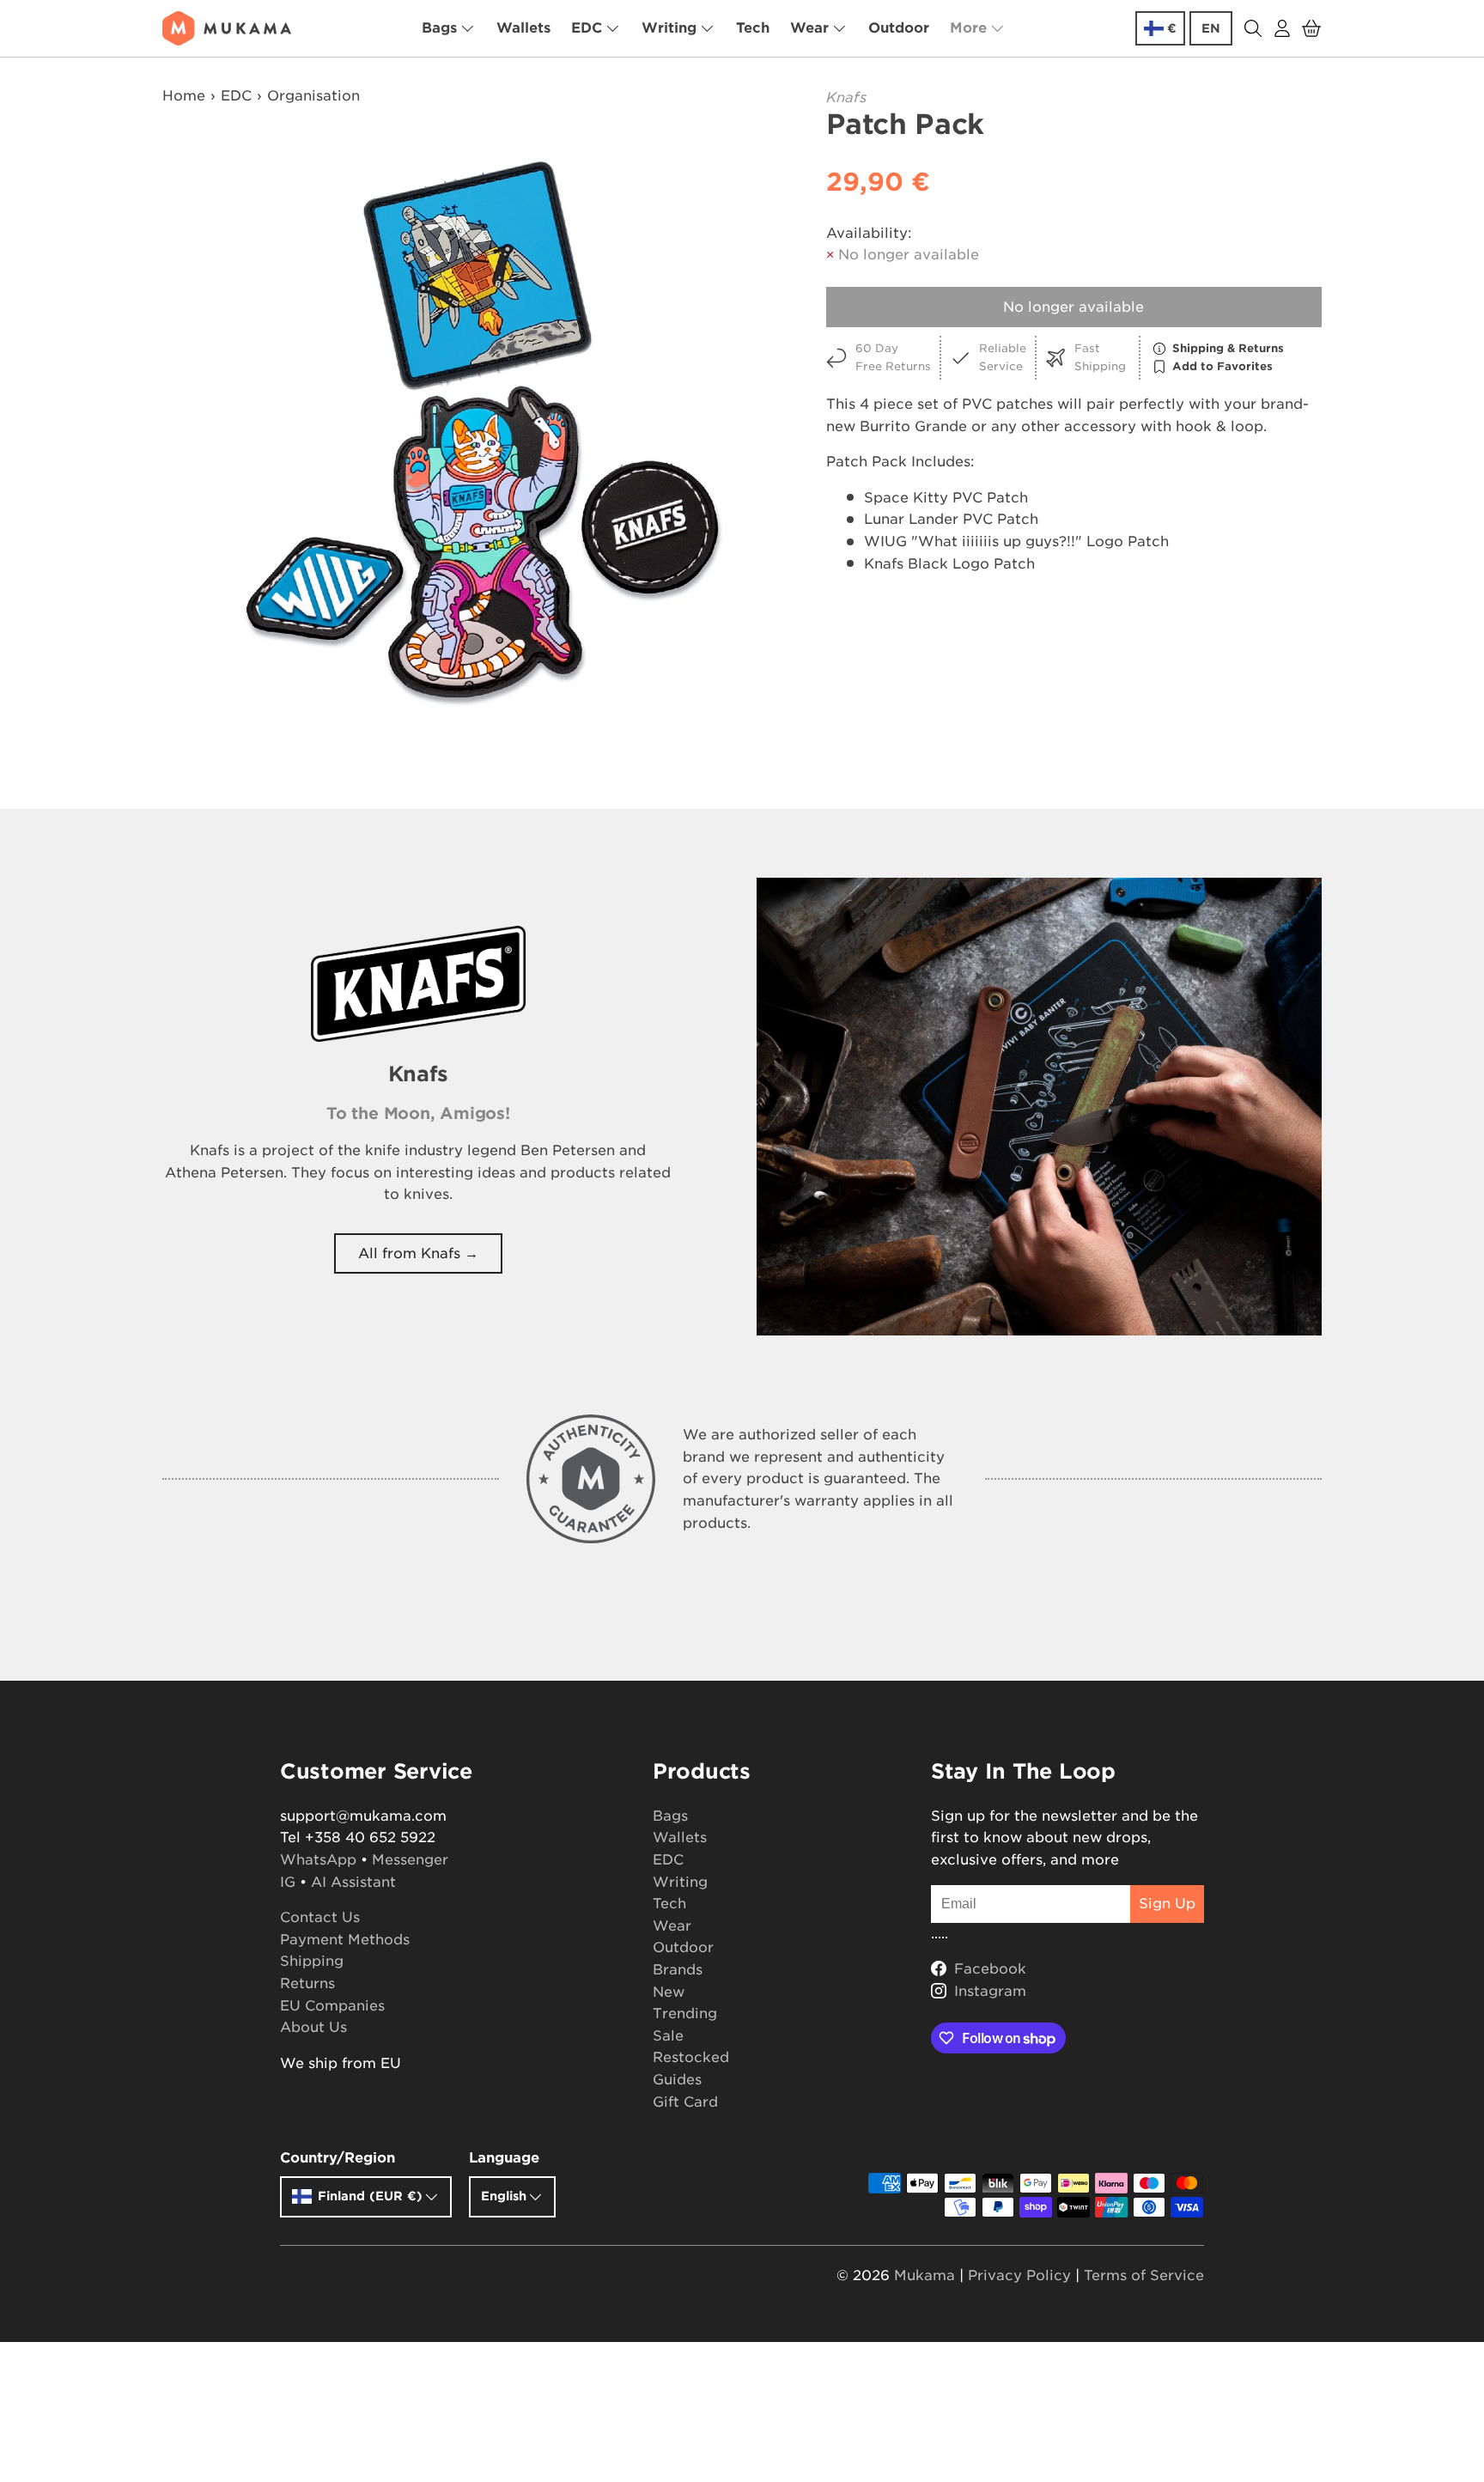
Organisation (313, 96)
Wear (809, 28)
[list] (481, 434)
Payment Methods (345, 1940)
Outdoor (899, 28)
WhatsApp (318, 1860)
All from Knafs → (418, 1253)
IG (288, 1882)
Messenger (410, 1860)
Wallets (523, 28)
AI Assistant (353, 1882)
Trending (685, 2014)
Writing (669, 28)
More (968, 28)
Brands (678, 1970)
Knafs (846, 97)
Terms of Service (1144, 2275)
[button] (1311, 28)
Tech (753, 28)
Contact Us (320, 1917)
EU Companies (332, 2006)
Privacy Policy (1019, 2275)
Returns (307, 1983)
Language (504, 2158)
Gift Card (685, 2102)
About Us (313, 2027)
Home (184, 96)
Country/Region (338, 2158)
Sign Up (1167, 1904)
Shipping (312, 1961)
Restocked (691, 2057)
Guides (677, 2080)
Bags (439, 28)
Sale (668, 2036)
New (669, 1992)
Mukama (924, 2275)
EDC (587, 28)
